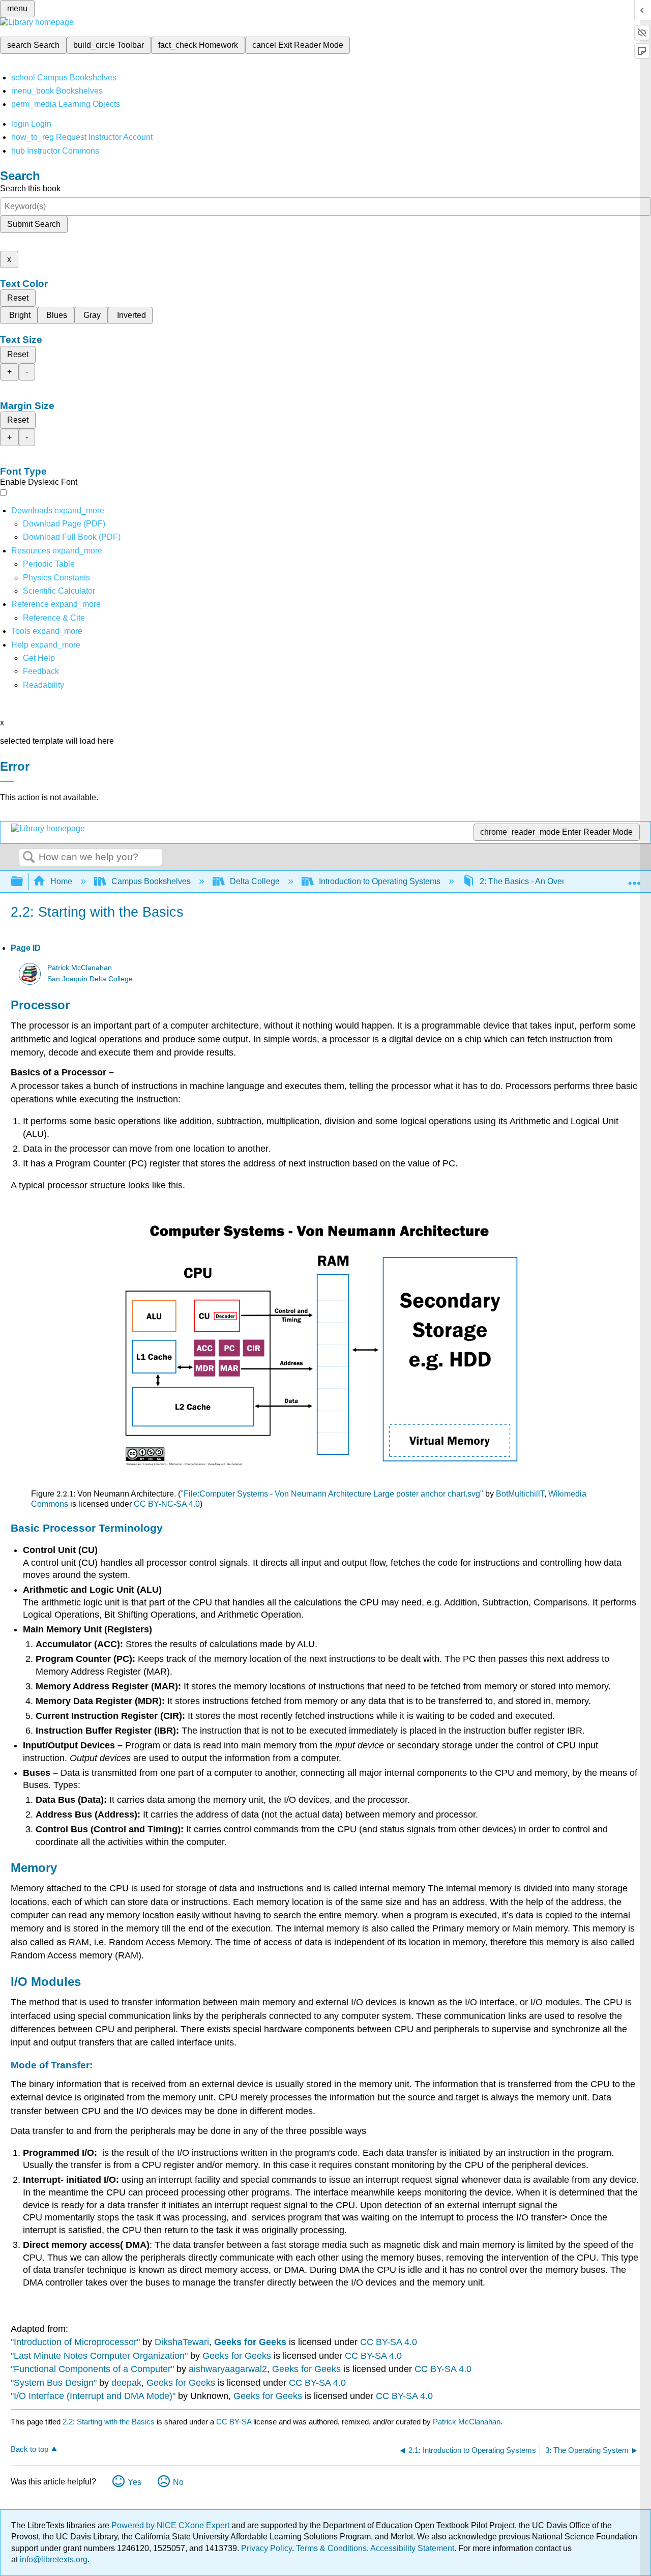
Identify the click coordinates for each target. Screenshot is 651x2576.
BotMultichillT (520, 1494)
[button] (41, 671)
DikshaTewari (182, 2342)
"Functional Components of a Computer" (92, 2369)
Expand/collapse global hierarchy (23, 882)
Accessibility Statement (412, 2548)
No (178, 2482)
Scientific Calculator (59, 591)
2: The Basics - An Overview (530, 881)
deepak (126, 2383)
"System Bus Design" (54, 2383)
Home (61, 881)
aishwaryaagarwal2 (228, 2369)
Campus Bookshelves (151, 881)
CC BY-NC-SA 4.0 (167, 1504)
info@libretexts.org (53, 2559)
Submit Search (34, 224)
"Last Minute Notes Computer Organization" (99, 2356)
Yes (135, 2482)
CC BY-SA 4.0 (389, 2342)
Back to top (29, 2449)
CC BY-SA (235, 2422)
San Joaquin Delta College (90, 979)
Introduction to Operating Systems (380, 881)
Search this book (30, 188)
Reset (18, 298)
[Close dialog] (7, 781)
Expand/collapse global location (634, 879)
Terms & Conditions (331, 2548)
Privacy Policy (267, 2548)
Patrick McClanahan (80, 968)
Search (29, 858)
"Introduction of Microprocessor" (75, 2342)
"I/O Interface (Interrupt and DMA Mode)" (93, 2396)
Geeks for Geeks (250, 2342)
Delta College (255, 881)
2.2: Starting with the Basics (109, 2422)
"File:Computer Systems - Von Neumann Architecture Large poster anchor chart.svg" (332, 1494)
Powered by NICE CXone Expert (171, 2525)
